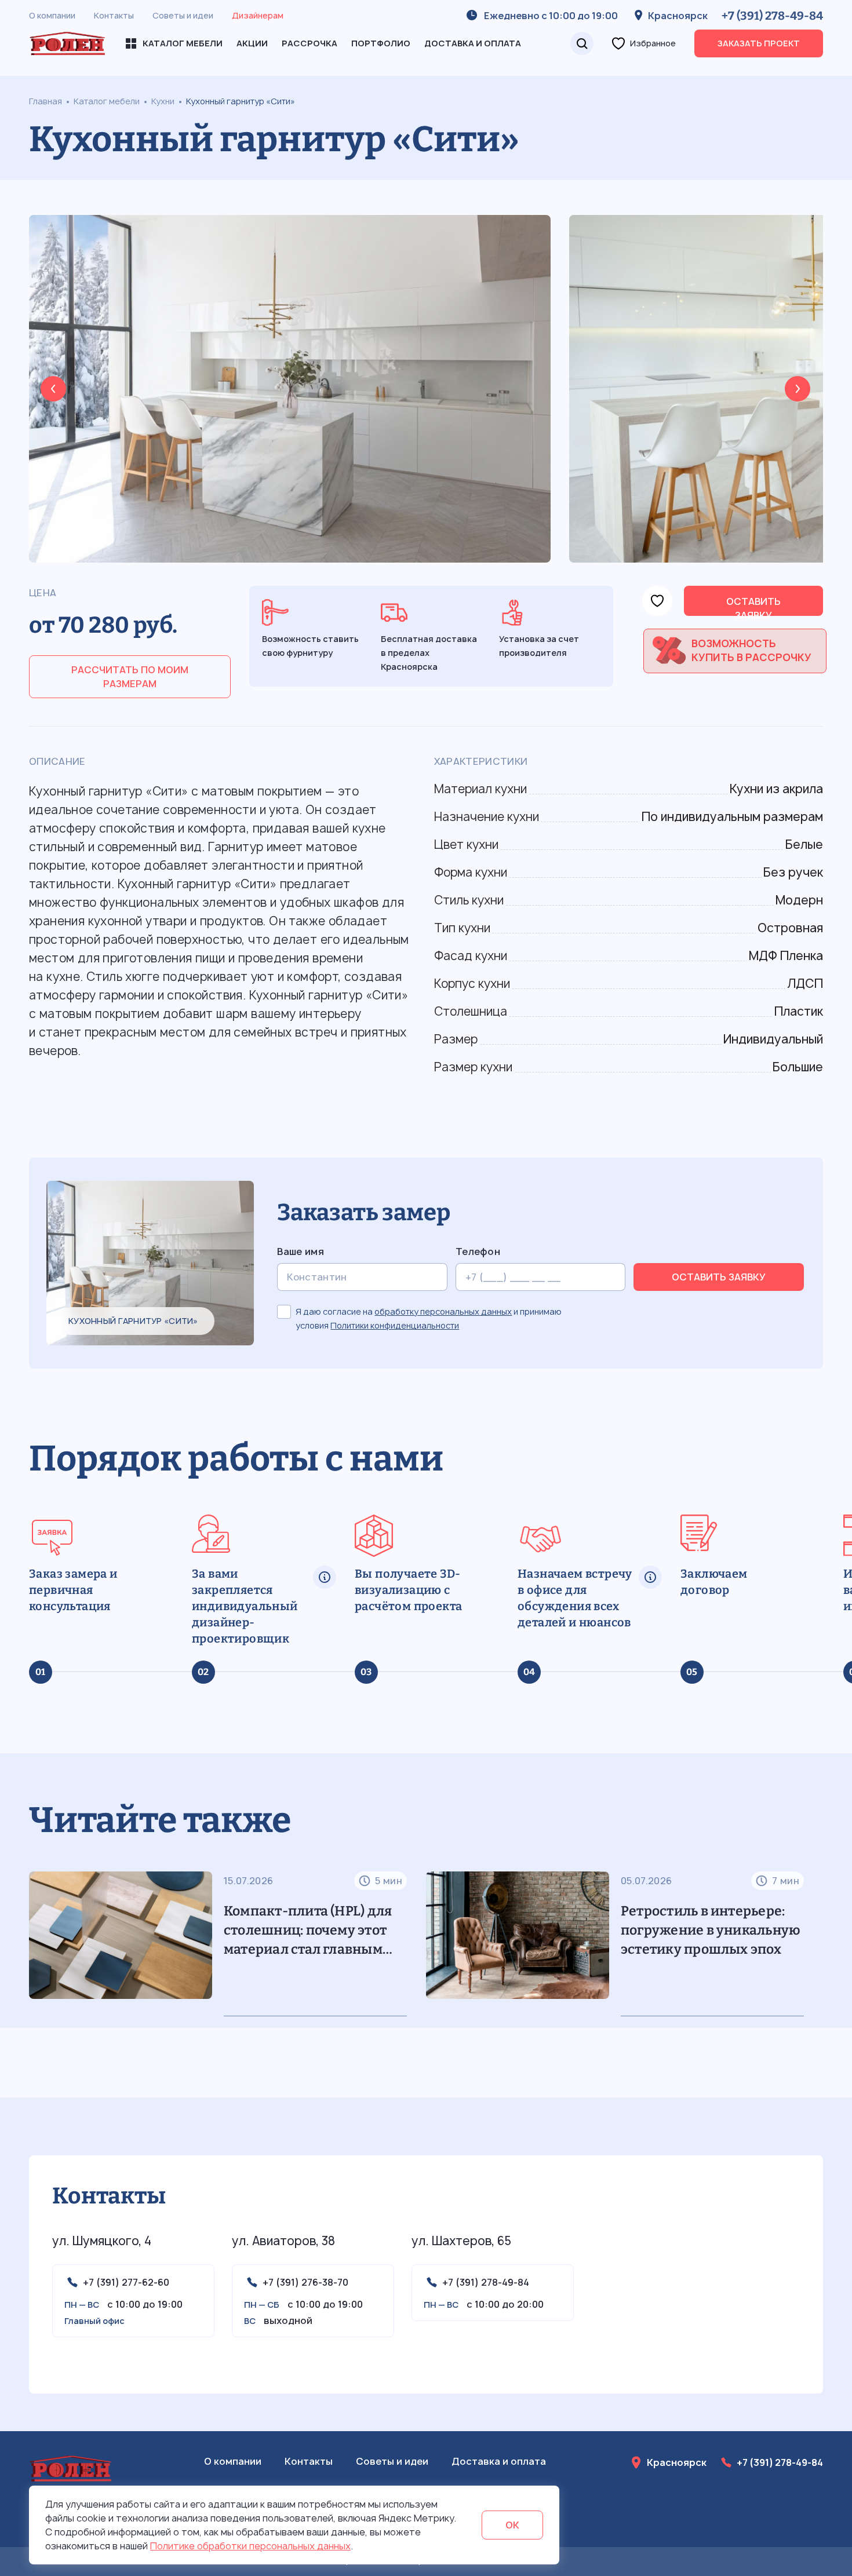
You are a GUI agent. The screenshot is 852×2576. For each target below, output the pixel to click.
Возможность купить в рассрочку (751, 650)
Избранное (653, 43)
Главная (45, 101)
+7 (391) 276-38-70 (305, 2282)
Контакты (114, 15)
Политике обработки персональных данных (250, 2546)
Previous (53, 389)
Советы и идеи (183, 15)
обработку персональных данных (443, 1311)
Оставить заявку (753, 605)
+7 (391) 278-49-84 (772, 16)
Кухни (163, 101)
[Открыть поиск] (582, 43)
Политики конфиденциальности (395, 1325)
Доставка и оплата (473, 43)
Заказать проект (759, 43)
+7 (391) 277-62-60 (126, 2282)
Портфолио (381, 43)
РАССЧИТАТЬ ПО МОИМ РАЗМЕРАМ (130, 677)
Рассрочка (310, 43)
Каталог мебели (107, 101)
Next (798, 389)
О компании (52, 15)
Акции (252, 43)
